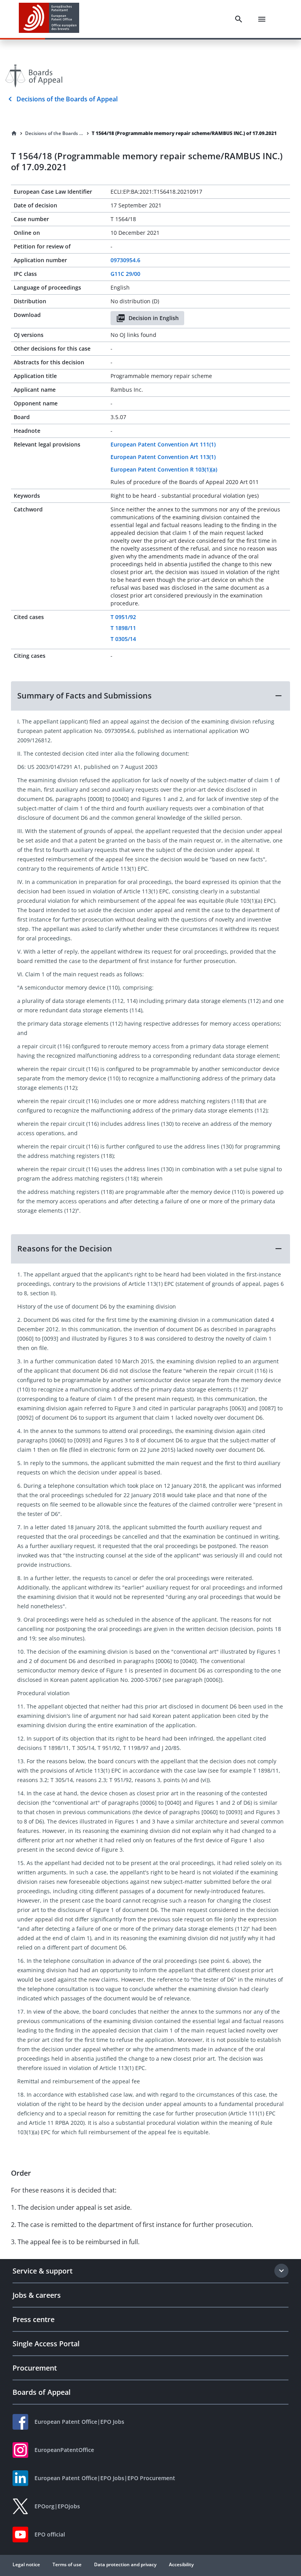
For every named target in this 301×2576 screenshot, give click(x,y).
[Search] (239, 19)
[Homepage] (14, 133)
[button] (150, 696)
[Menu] (262, 19)
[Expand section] (281, 2271)
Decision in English (154, 318)
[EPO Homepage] (49, 19)
